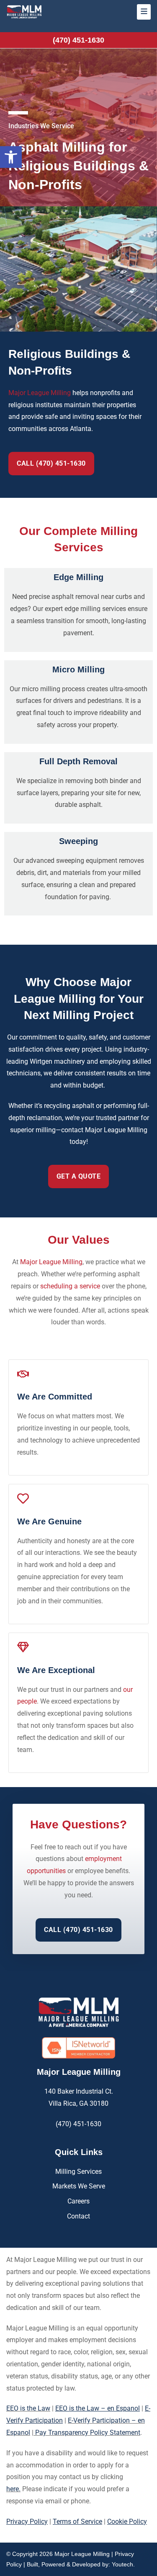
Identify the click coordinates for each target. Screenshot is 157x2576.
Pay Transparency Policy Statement (87, 2433)
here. (13, 2489)
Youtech (122, 2564)
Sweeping (78, 841)
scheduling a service (70, 1286)
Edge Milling (78, 577)
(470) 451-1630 (78, 40)
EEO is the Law (28, 2408)
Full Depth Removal (78, 761)
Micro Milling (78, 669)
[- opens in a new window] (78, 2048)
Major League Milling (40, 393)
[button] (11, 157)
